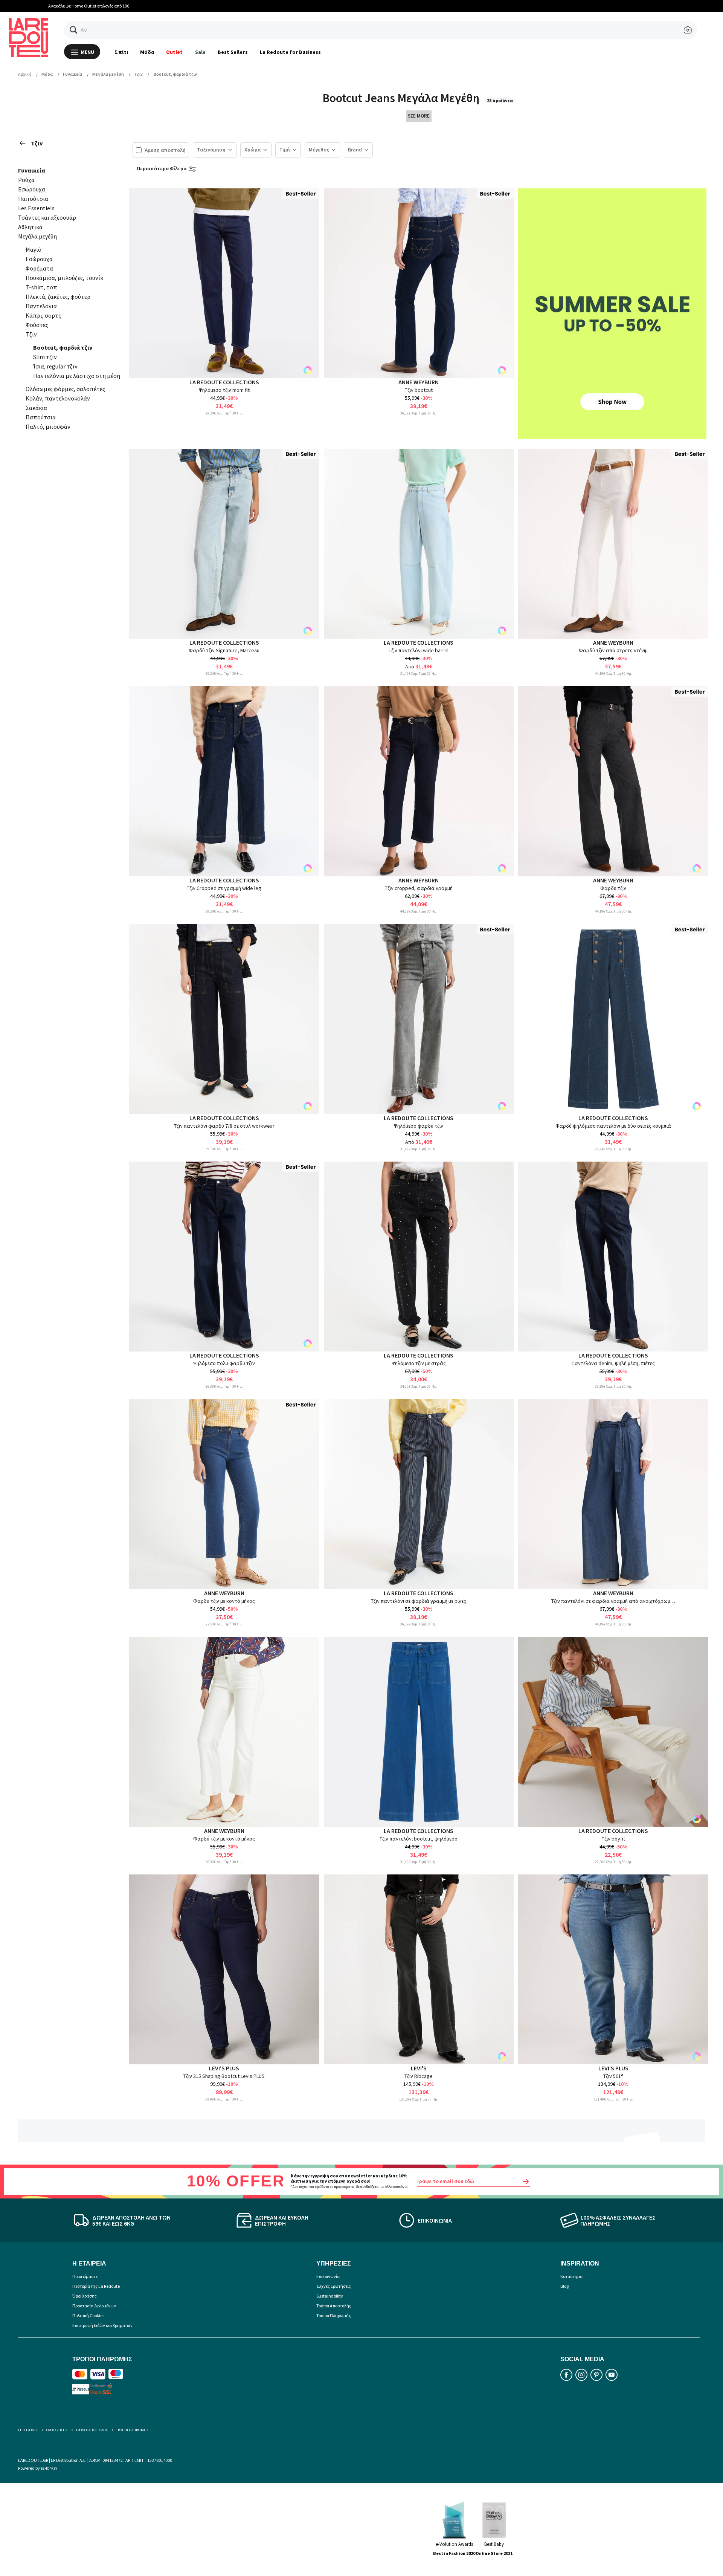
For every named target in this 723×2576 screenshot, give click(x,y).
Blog (564, 2286)
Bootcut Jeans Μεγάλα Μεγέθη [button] (402, 98)
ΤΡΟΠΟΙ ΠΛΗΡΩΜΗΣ (132, 2430)
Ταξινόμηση (211, 150)
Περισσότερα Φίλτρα (162, 168)
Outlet (174, 52)
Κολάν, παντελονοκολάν (58, 398)
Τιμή (285, 150)
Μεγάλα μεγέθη (37, 236)
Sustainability (330, 2296)
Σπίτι (121, 52)
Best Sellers (233, 52)
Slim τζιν (45, 357)
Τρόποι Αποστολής (334, 2306)
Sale (200, 52)
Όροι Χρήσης (85, 2296)
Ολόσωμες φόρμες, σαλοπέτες (65, 389)
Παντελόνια (41, 306)
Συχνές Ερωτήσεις (334, 2286)
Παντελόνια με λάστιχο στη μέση (77, 376)
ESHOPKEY (49, 2468)
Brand (355, 150)
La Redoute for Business (291, 52)
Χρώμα (252, 150)
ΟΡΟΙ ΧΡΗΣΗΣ (57, 2430)
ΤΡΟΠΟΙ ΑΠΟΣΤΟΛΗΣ (92, 2430)
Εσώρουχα (32, 189)
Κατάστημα (571, 2276)
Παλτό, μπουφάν (48, 427)
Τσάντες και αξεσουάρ (47, 217)
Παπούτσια (33, 199)
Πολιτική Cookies (88, 2315)
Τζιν (37, 143)
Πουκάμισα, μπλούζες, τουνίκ (64, 278)
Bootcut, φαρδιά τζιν (63, 347)
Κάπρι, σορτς (43, 315)
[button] (74, 30)
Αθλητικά (30, 227)
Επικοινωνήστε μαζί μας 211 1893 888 (362, 6)
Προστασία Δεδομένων (94, 2306)
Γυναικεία (32, 170)
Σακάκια (36, 408)
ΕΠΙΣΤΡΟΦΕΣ (28, 2430)
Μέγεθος (319, 150)
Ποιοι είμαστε (85, 2276)
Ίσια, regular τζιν (55, 366)
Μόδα (147, 52)
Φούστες (37, 325)
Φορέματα (39, 268)
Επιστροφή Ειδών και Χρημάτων (102, 2325)
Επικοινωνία (328, 2276)
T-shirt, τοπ (41, 287)
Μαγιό (34, 249)
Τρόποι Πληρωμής (334, 2315)
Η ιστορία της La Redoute (96, 2286)
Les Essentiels (36, 208)
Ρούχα (26, 180)
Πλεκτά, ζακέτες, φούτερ (58, 297)
